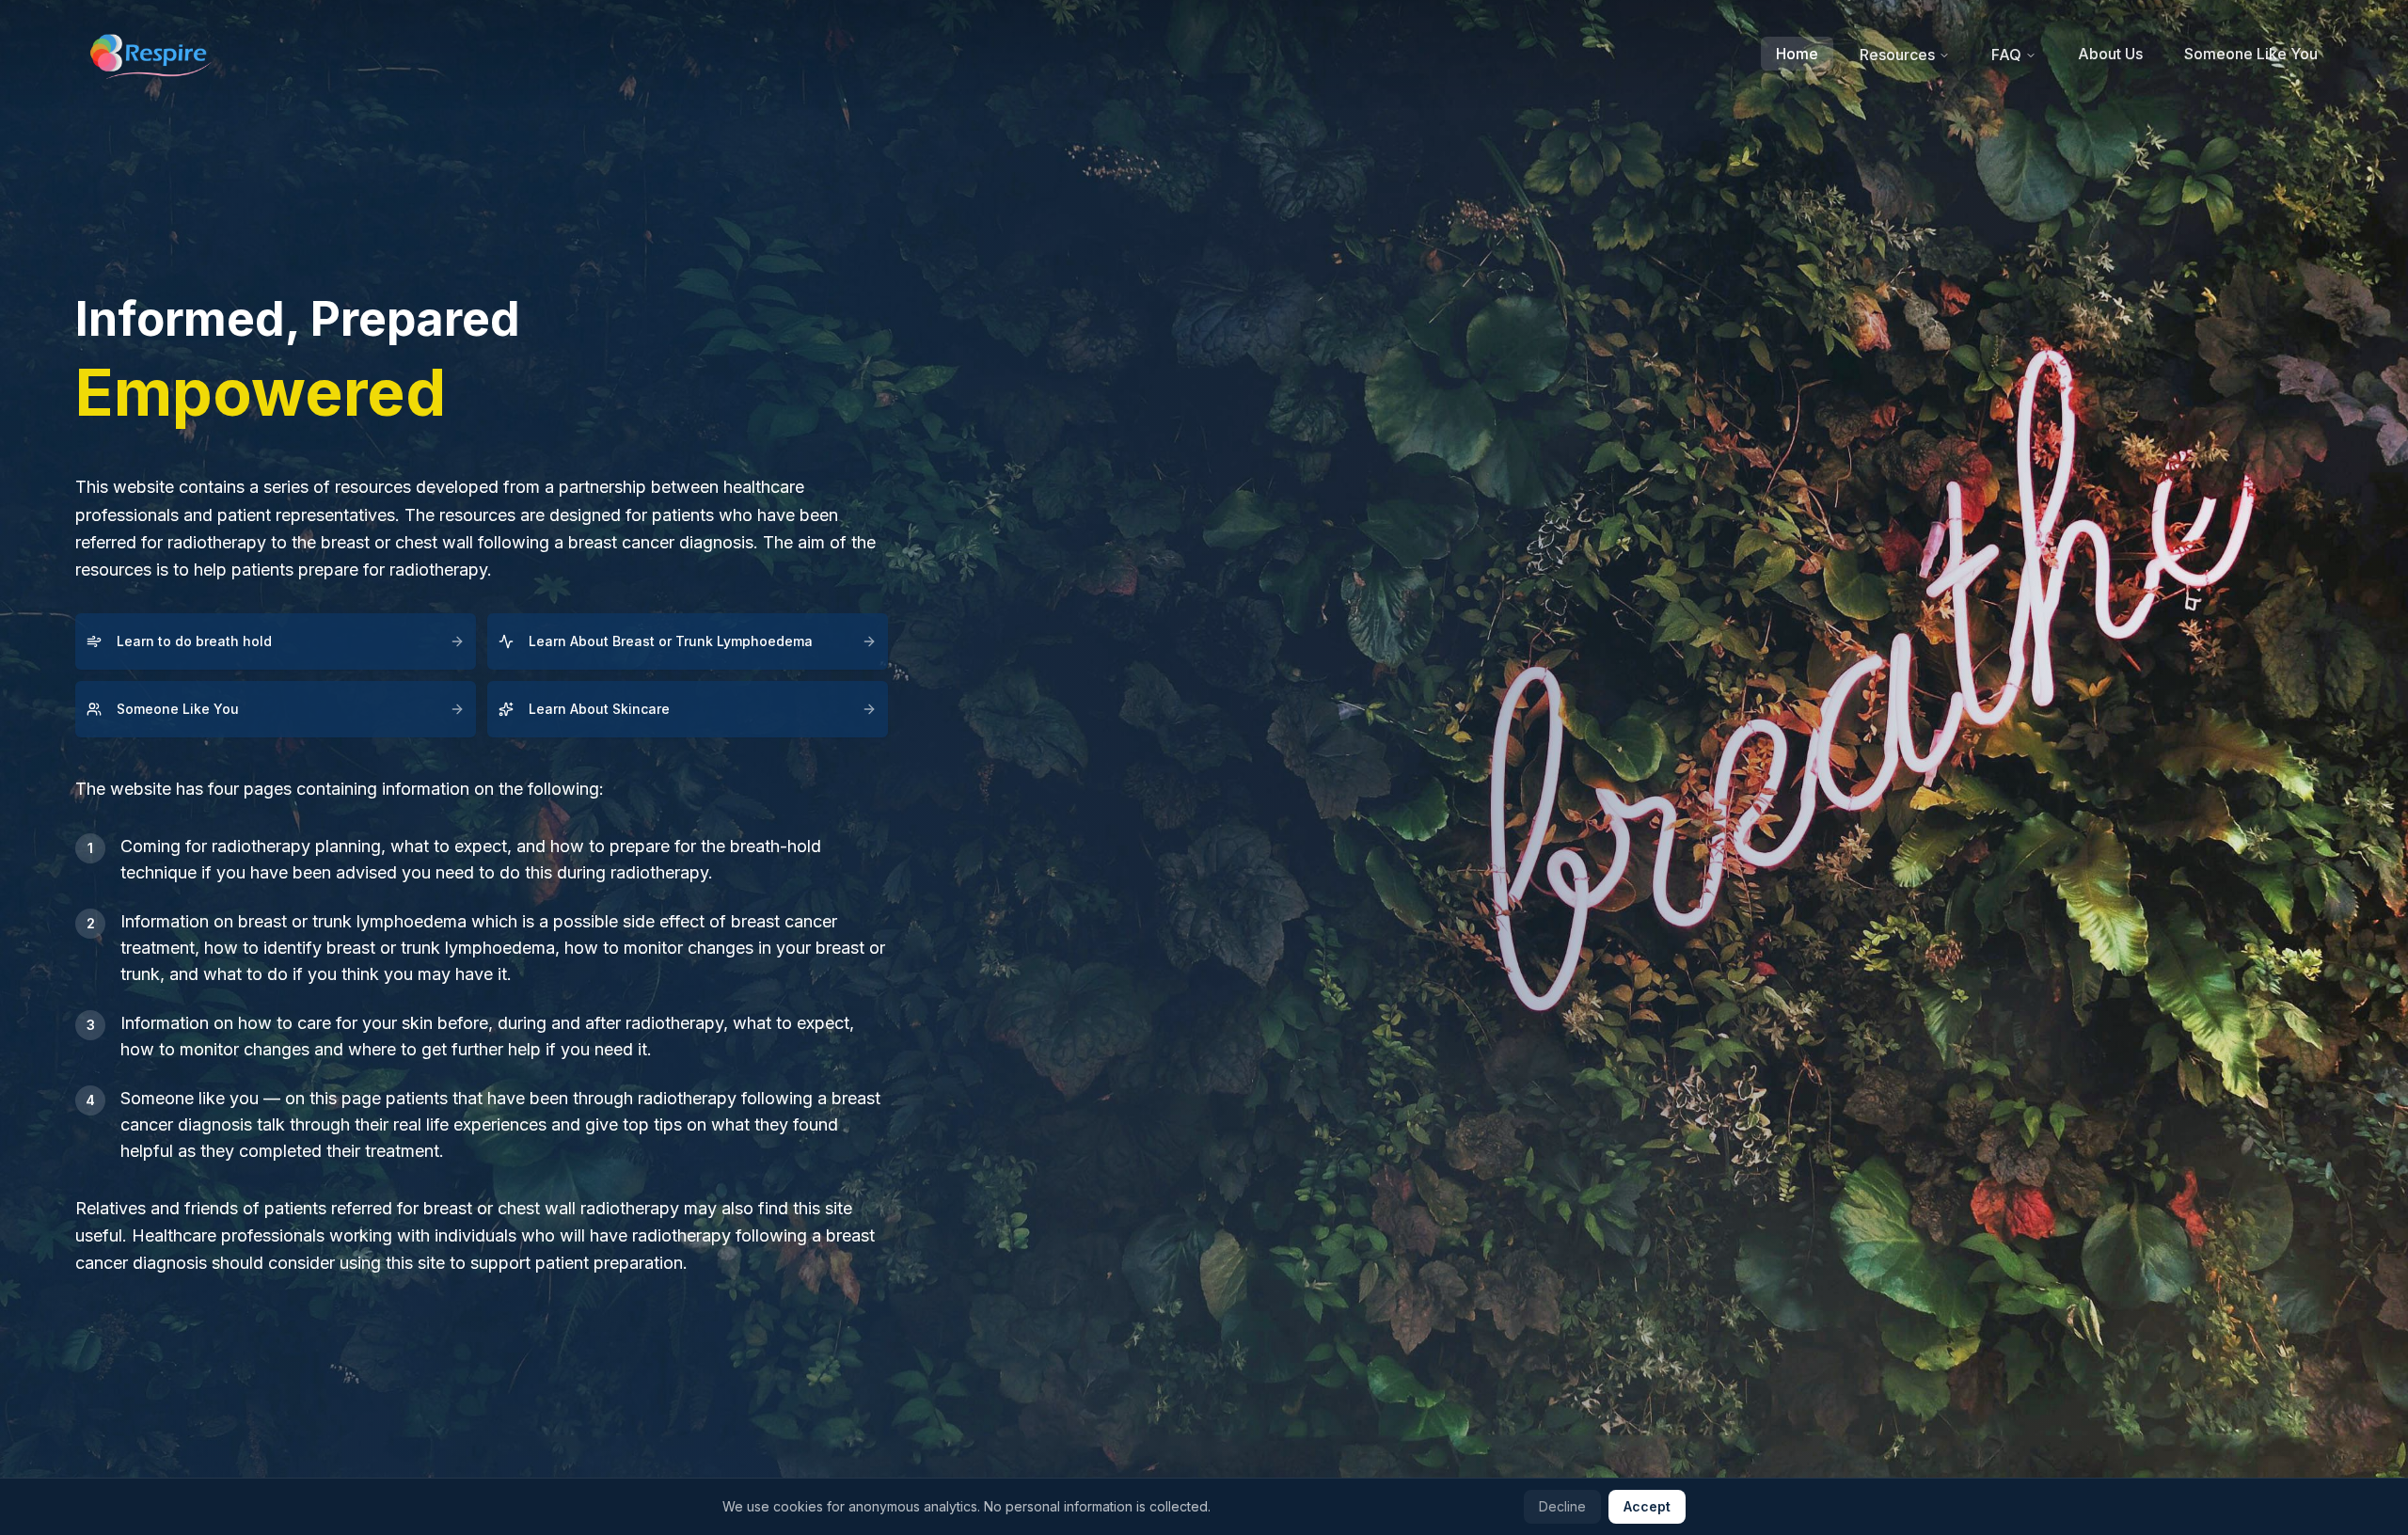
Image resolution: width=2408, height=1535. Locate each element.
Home (1797, 54)
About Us (2110, 54)
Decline (1562, 1506)
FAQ (2006, 55)
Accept (1647, 1506)
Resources (1897, 55)
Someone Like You (2251, 54)
